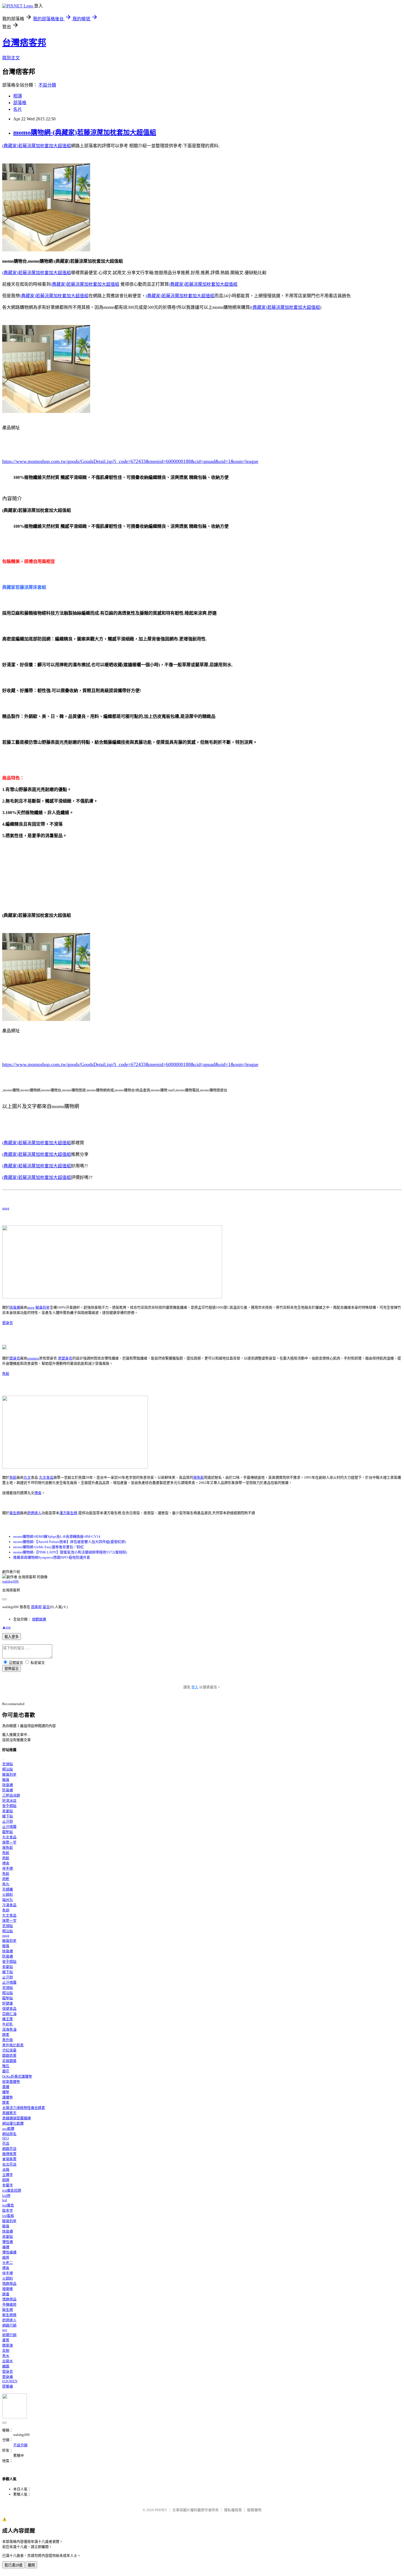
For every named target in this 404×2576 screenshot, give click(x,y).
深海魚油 (9, 2029)
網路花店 (9, 2149)
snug (6, 1208)
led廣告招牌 (12, 2190)
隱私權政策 (233, 2510)
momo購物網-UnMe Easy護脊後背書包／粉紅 (49, 1547)
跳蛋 (6, 2294)
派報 (6, 2170)
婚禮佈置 (9, 2154)
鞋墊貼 (8, 1832)
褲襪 (6, 2247)
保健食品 (9, 2009)
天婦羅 (8, 1889)
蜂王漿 (8, 2019)
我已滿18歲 (13, 2565)
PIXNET (161, 2510)
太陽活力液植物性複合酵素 (24, 2108)
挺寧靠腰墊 (11, 2082)
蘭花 (6, 2071)
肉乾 (6, 1879)
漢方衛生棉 (68, 1513)
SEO (5, 2138)
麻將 (6, 2257)
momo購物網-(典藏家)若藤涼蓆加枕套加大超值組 (85, 132)
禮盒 (38, 1493)
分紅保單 (9, 2050)
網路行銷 (9, 2325)
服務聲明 (254, 2510)
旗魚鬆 (199, 1477)
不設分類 (47, 85)
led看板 (8, 2216)
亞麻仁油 (9, 2014)
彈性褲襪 (9, 2252)
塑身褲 (8, 2377)
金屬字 (8, 2185)
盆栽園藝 (9, 2061)
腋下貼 (8, 1816)
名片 (18, 109)
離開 (31, 2565)
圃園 (6, 2366)
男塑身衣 (65, 1358)
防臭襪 (8, 1790)
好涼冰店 (9, 1801)
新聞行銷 (9, 2335)
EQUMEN (10, 2381)
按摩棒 (8, 2289)
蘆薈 (6, 2340)
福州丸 (8, 1900)
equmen (33, 1358)
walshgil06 (10, 1581)
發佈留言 (12, 1669)
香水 (6, 2356)
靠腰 (6, 2087)
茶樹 (6, 2351)
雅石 (6, 2066)
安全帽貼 (9, 1806)
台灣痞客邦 (24, 43)
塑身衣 (8, 1323)
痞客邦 (36, 1607)
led (5, 2200)
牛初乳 (8, 2024)
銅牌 (6, 2180)
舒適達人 (34, 1513)
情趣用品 (9, 2284)
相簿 (18, 96)
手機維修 (9, 2304)
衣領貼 (8, 1764)
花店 (6, 2143)
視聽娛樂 (39, 1619)
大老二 (8, 2263)
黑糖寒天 (9, 2113)
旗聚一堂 (9, 1842)
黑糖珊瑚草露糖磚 (16, 2118)
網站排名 (9, 2134)
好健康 (8, 2003)
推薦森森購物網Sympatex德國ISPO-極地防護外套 (52, 1557)
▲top (6, 1627)
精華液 (8, 2345)
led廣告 (8, 2205)
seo (5, 2330)
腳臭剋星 (43, 1307)
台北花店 (9, 2164)
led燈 (6, 2196)
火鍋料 (8, 1894)
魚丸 (6, 1884)
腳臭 (6, 1780)
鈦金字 (8, 2210)
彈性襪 (8, 2242)
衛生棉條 (9, 2315)
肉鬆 (6, 1858)
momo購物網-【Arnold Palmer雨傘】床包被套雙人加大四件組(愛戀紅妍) (70, 1542)
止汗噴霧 (9, 1827)
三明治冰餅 (11, 1795)
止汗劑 (8, 1821)
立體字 (8, 2175)
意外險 (8, 2040)
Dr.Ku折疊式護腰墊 (17, 2076)
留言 (46, 1607)
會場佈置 (9, 2159)
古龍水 (8, 2361)
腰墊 (6, 2092)
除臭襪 (15, 1307)
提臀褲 (8, 2386)
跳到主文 (11, 58)
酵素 (6, 2035)
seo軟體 (8, 2129)
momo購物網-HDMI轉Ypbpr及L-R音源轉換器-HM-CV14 (57, 1537)
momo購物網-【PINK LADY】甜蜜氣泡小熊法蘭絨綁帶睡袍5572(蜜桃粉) (70, 1552)
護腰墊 (8, 2097)
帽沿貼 (8, 1769)
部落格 (20, 103)
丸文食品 (46, 1477)
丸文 (27, 1477)
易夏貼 (8, 1811)
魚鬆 (6, 1374)
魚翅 (6, 1910)
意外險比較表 (13, 2045)
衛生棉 (15, 1513)
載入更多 (12, 1637)
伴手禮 (8, 1868)
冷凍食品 (9, 1905)
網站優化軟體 (13, 2123)
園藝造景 (9, 2055)
